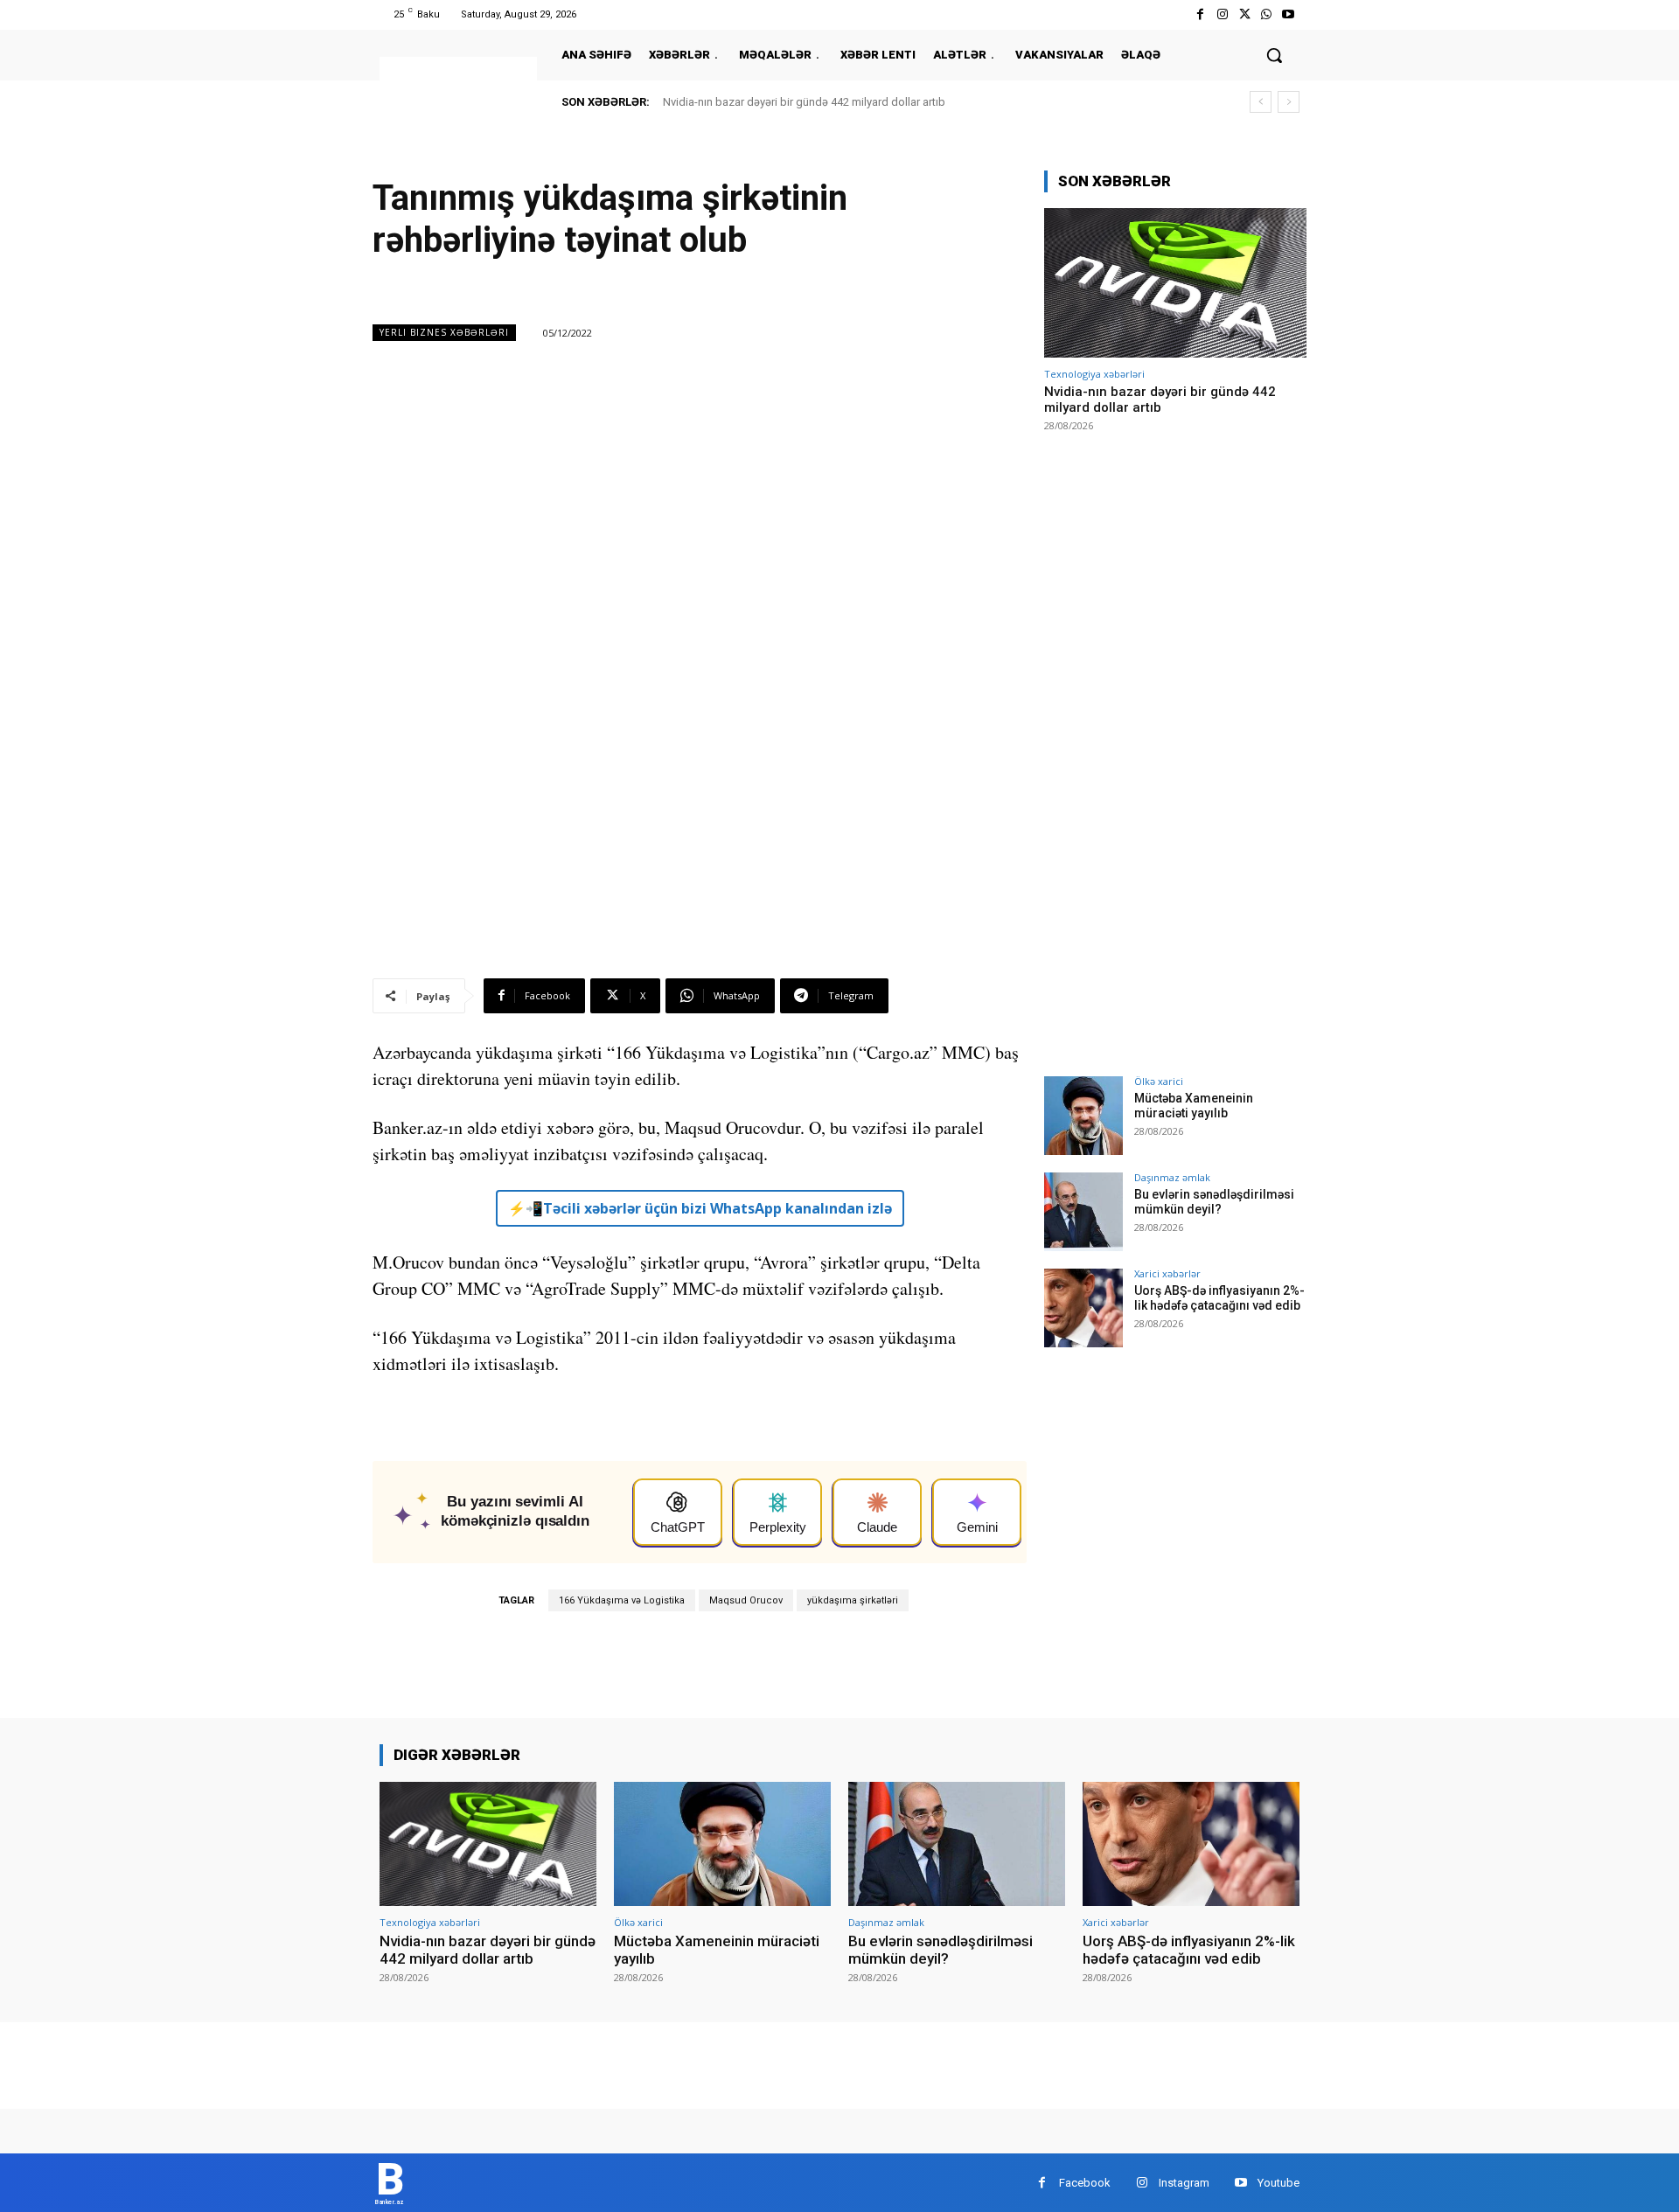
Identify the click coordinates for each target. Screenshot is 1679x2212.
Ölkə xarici (1159, 1081)
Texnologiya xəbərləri (1094, 374)
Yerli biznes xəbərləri (444, 332)
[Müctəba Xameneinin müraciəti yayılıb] (1083, 1116)
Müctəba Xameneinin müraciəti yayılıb (1194, 1106)
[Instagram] (1222, 14)
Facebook (1085, 2183)
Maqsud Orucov (746, 1600)
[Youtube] (1289, 14)
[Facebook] (1200, 14)
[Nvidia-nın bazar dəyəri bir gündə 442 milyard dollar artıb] (1175, 283)
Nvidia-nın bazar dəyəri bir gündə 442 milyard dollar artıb (804, 102)
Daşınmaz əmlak (1172, 1177)
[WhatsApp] (1267, 14)
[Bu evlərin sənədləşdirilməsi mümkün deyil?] (1083, 1212)
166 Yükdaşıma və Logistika (622, 1600)
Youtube (1278, 2183)
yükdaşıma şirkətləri (853, 1600)
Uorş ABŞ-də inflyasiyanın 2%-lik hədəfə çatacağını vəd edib (1219, 1298)
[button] (1274, 55)
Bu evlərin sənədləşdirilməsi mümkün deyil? (1214, 1202)
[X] (1244, 14)
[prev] (1261, 102)
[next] (1289, 102)
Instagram (1184, 2183)
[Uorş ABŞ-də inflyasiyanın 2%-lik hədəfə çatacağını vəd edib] (1083, 1308)
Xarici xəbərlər (1167, 1273)
